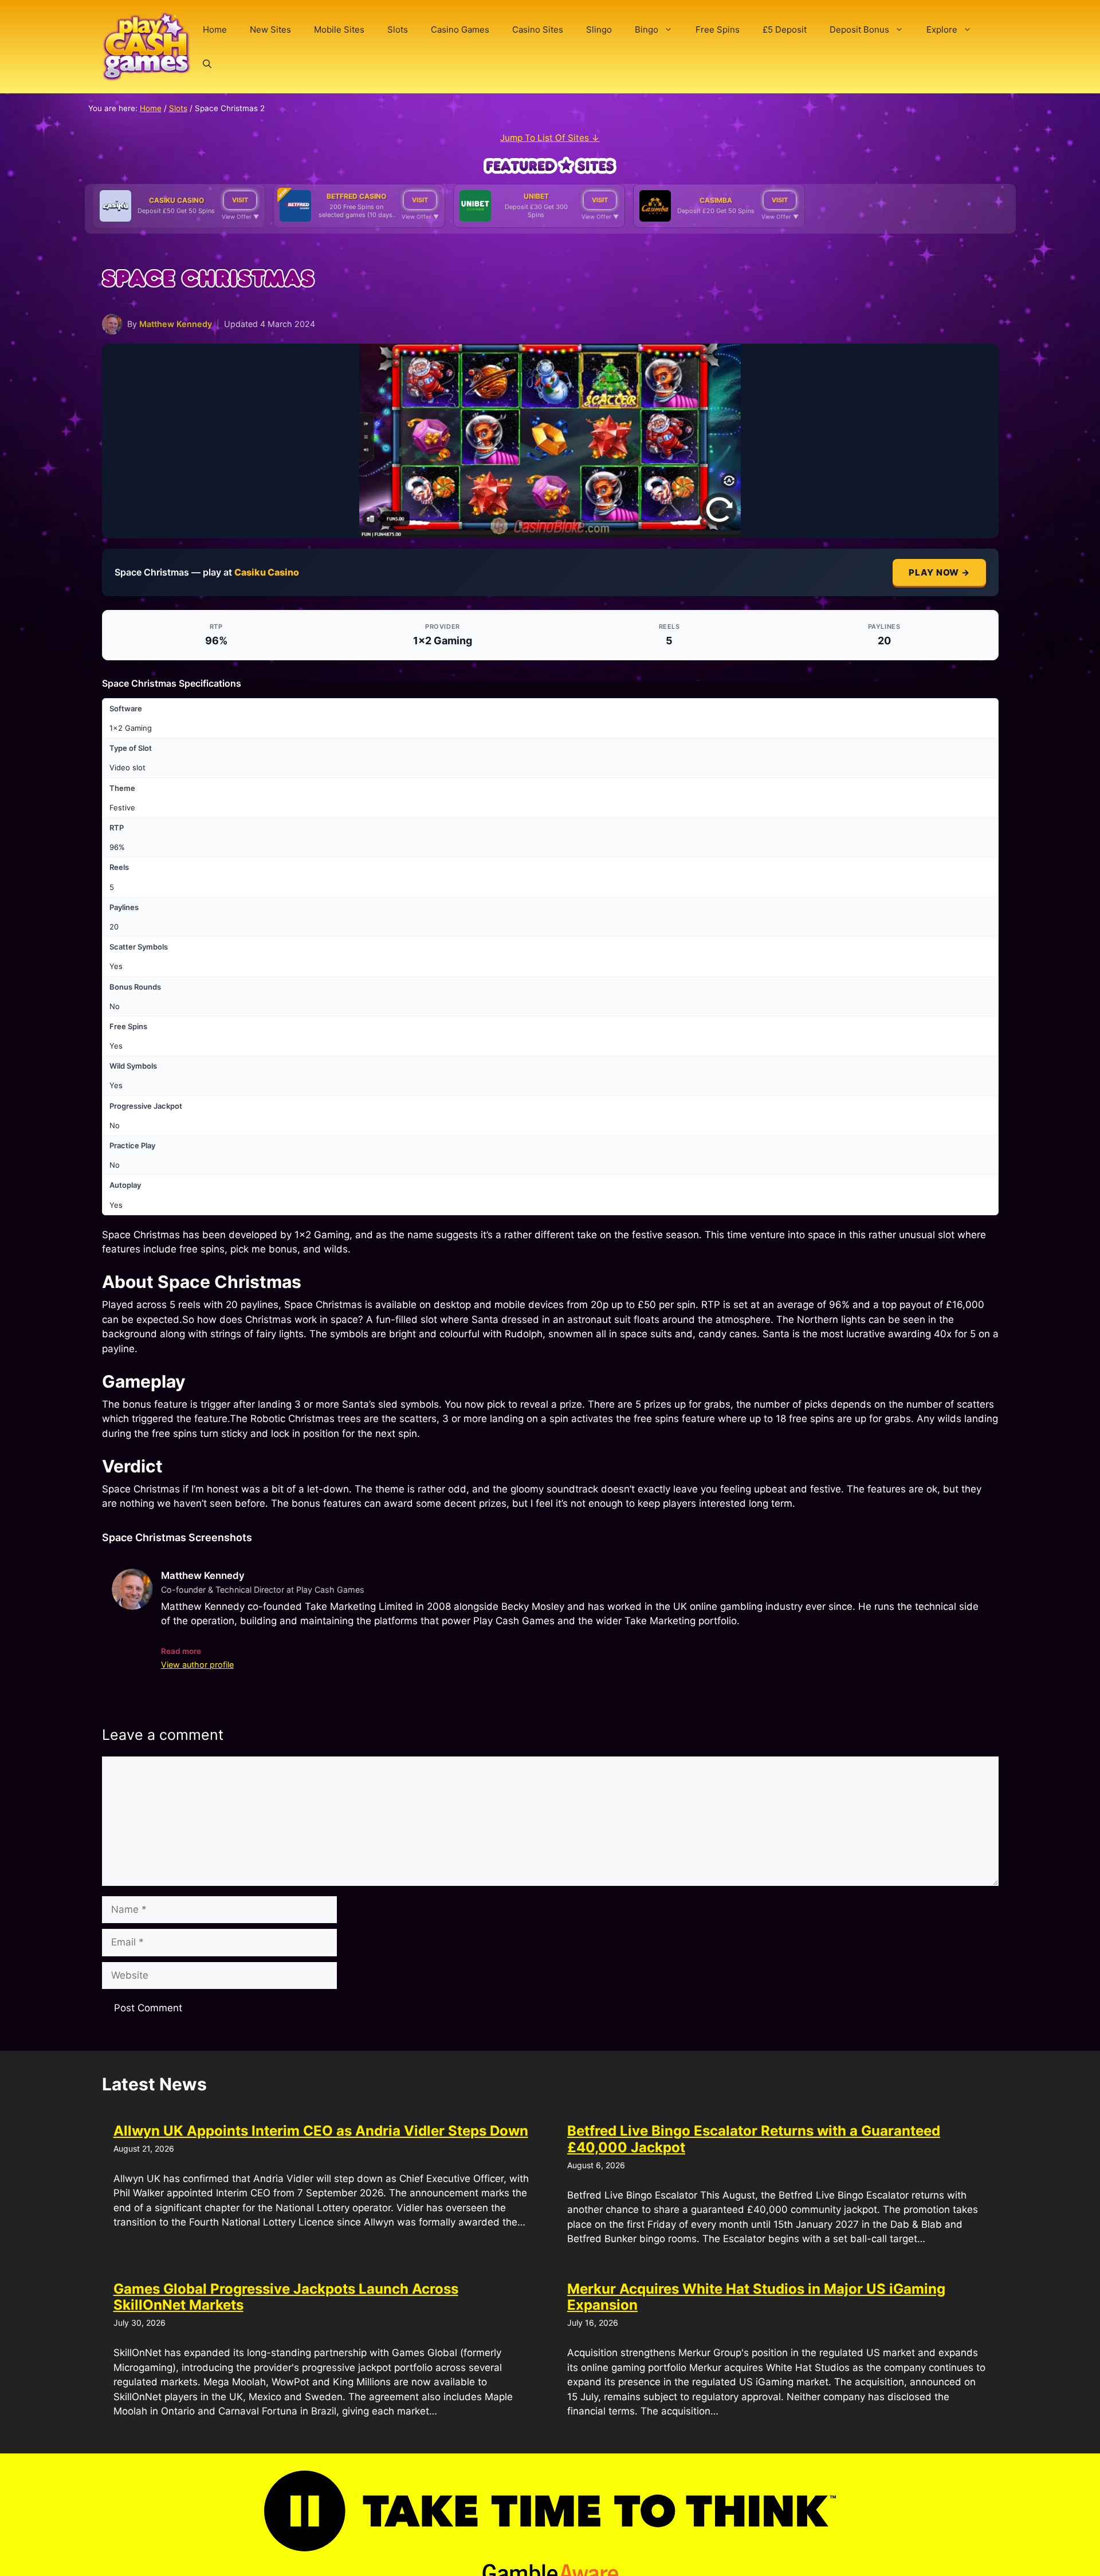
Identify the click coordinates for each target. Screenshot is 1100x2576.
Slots (398, 29)
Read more (181, 1651)
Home (215, 29)
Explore (942, 29)
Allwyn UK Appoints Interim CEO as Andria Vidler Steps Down (321, 2131)
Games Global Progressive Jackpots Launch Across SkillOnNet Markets (286, 2297)
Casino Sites (538, 29)
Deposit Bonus (859, 29)
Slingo (599, 29)
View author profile (197, 1665)
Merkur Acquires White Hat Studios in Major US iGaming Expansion (756, 2297)
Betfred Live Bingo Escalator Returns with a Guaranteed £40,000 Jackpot (754, 2139)
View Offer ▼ (240, 216)
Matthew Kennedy (176, 324)
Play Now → (939, 572)
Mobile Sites (339, 29)
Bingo (647, 29)
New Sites (270, 29)
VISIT (240, 200)
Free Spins (718, 29)
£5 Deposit (785, 29)
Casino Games (460, 29)
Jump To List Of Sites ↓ (550, 138)
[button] (207, 64)
